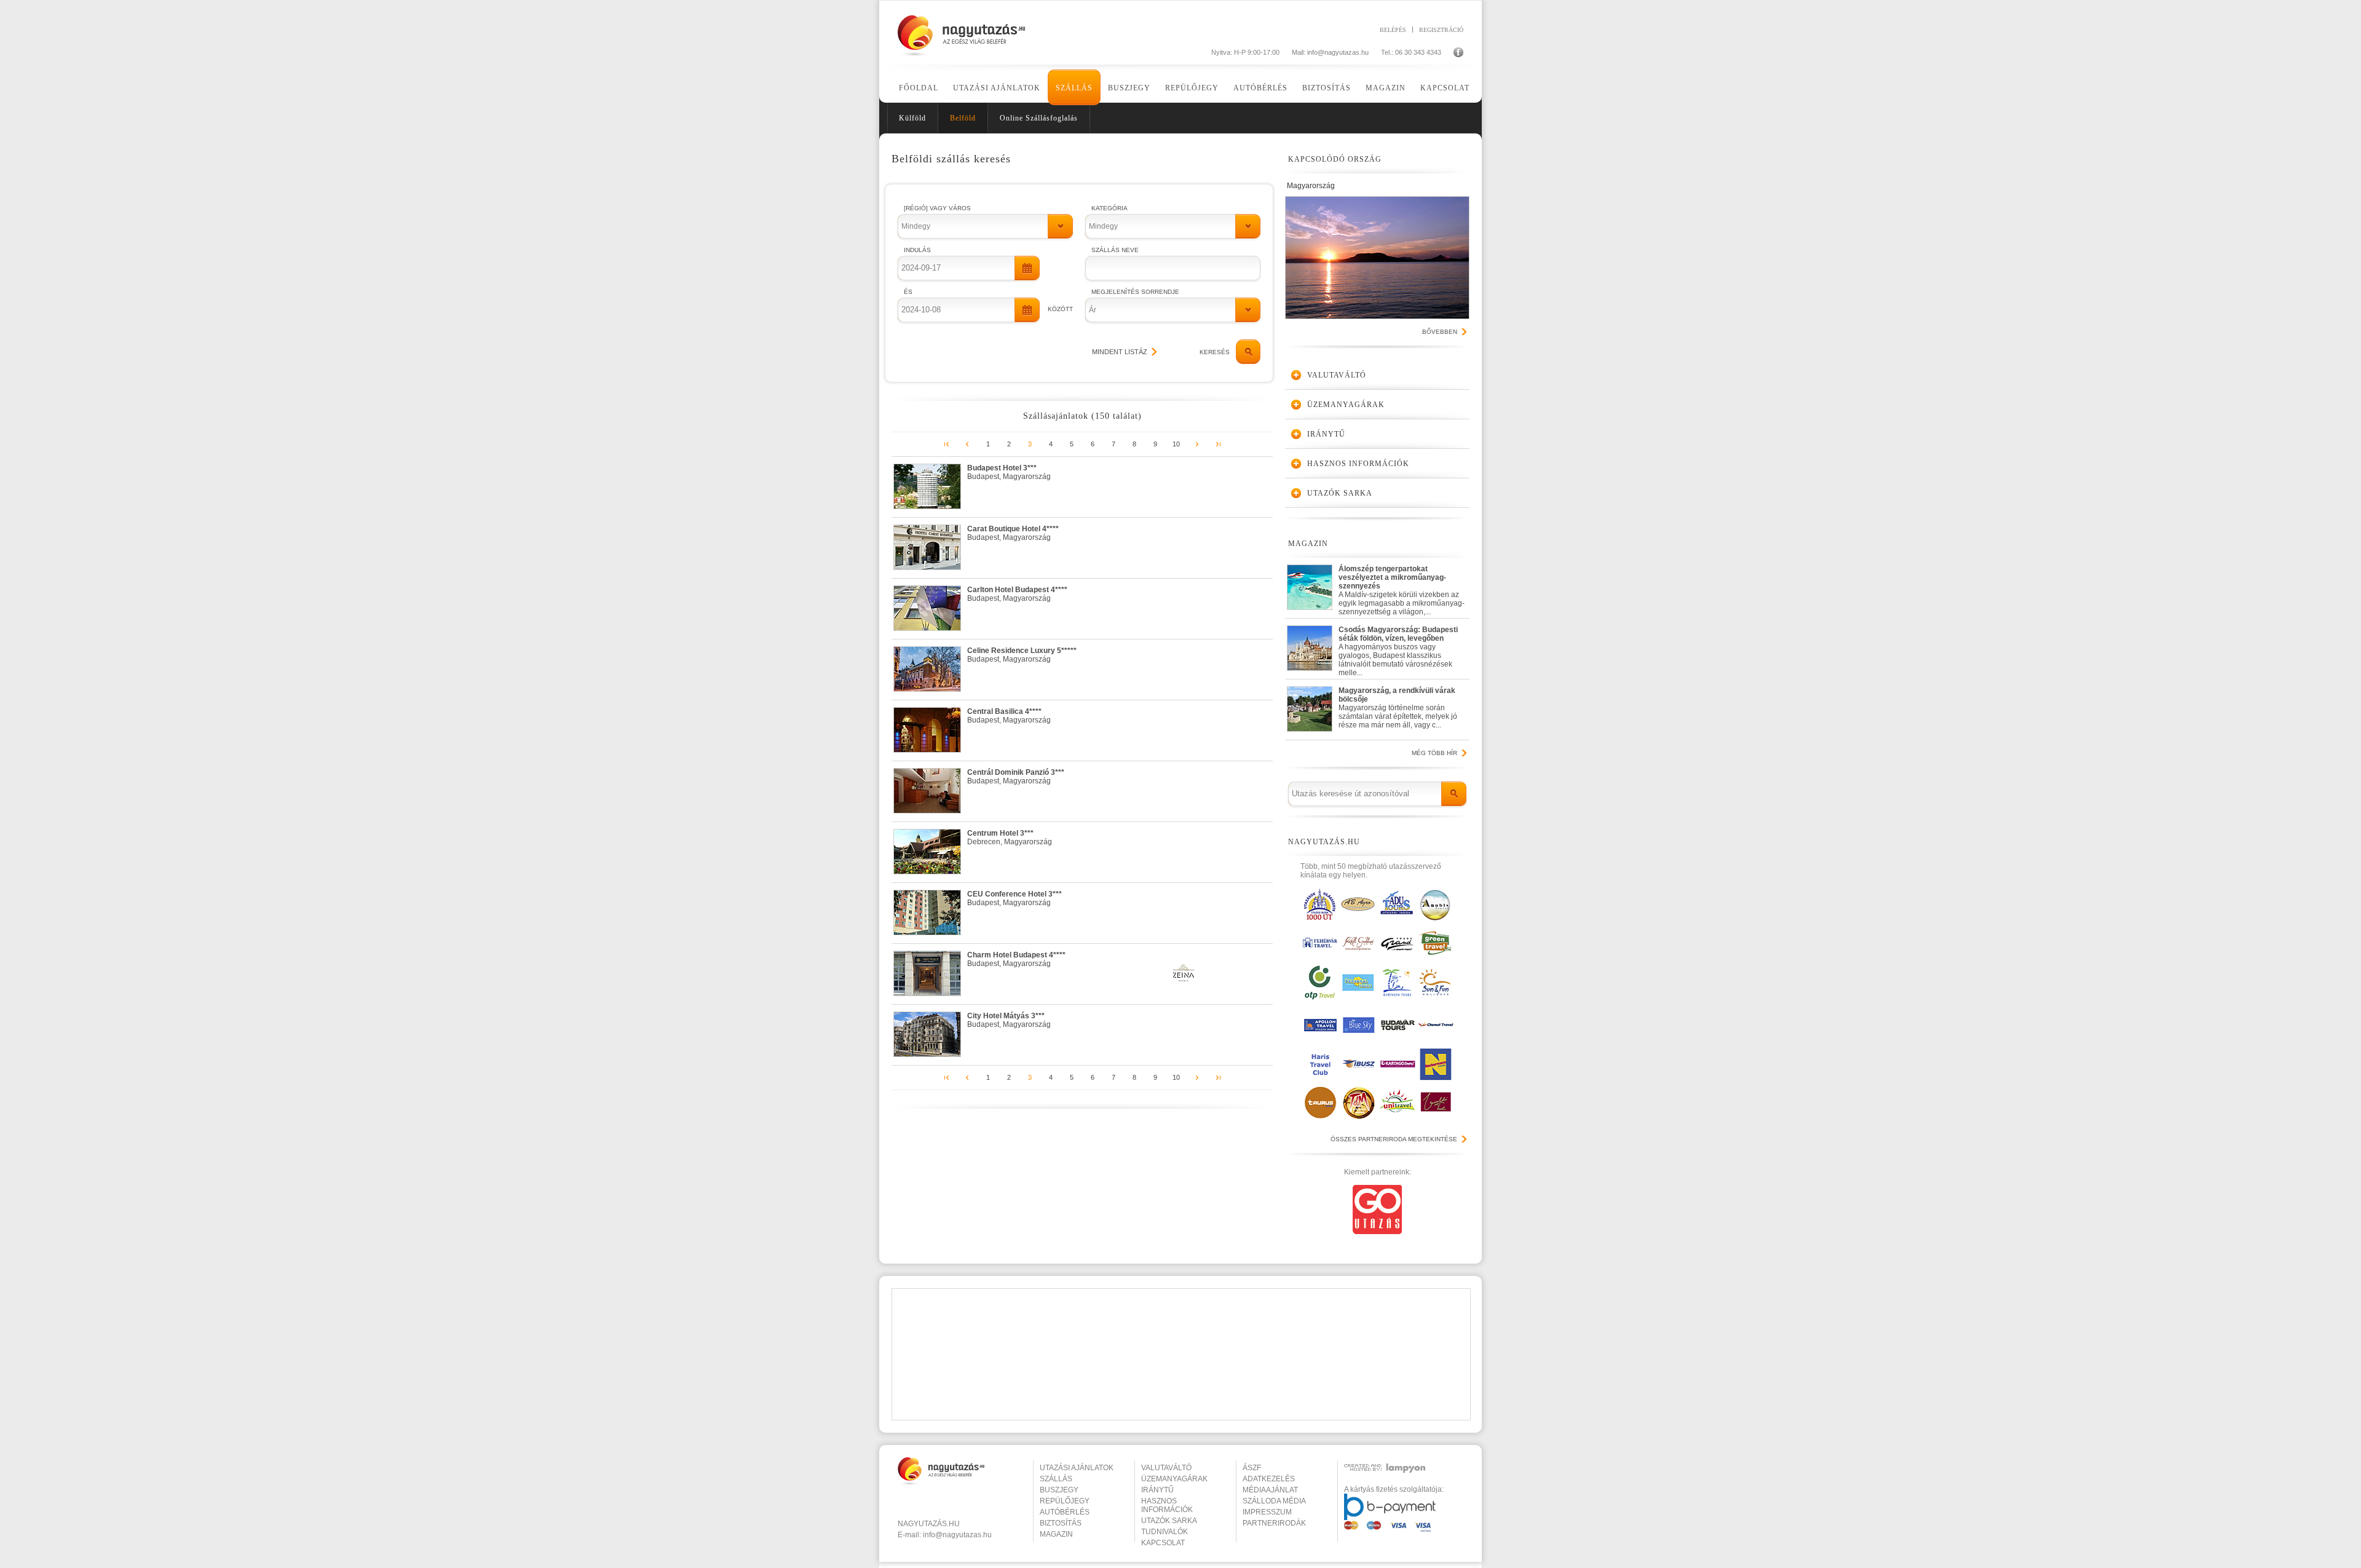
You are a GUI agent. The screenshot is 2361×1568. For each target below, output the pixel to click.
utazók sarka (1169, 1521)
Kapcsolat (1445, 88)
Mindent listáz (1120, 352)
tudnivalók (1165, 1532)
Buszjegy (1129, 88)
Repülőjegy (1192, 88)
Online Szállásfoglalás (1039, 118)
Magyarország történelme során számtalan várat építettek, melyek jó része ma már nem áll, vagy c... (1398, 708)
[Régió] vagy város (937, 208)
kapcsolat (1163, 1543)
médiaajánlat (1270, 1490)
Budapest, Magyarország (1009, 472)
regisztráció (1441, 30)
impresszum (1267, 1512)
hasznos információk (1167, 1505)
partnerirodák (1274, 1523)
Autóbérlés (1260, 88)
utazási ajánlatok (1077, 1468)
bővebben (1440, 332)
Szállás (1074, 88)
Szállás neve (1115, 250)
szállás (1056, 1479)
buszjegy (1059, 1490)
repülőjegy (1065, 1501)
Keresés (1215, 352)
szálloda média (1274, 1501)
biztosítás (1061, 1523)
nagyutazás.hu (929, 1524)
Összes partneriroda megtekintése (1394, 1139)
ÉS (908, 292)
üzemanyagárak (1174, 1479)
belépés (1393, 30)
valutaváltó (1166, 1468)
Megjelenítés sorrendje (1135, 292)
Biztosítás (1327, 88)
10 (1176, 444)
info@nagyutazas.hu (1338, 52)
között (1060, 309)
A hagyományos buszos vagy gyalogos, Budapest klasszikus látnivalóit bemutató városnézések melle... (1398, 648)
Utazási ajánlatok (997, 88)
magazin (1056, 1534)
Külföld (912, 118)
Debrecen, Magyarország (1010, 837)
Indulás (917, 250)
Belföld (963, 118)
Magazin (1386, 88)
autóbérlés (1065, 1512)
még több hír (1434, 753)
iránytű (1157, 1490)
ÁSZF (1252, 1468)
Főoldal (919, 88)
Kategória (1109, 208)
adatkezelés (1269, 1479)
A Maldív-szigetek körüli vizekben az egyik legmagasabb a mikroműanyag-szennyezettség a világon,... (1402, 588)
